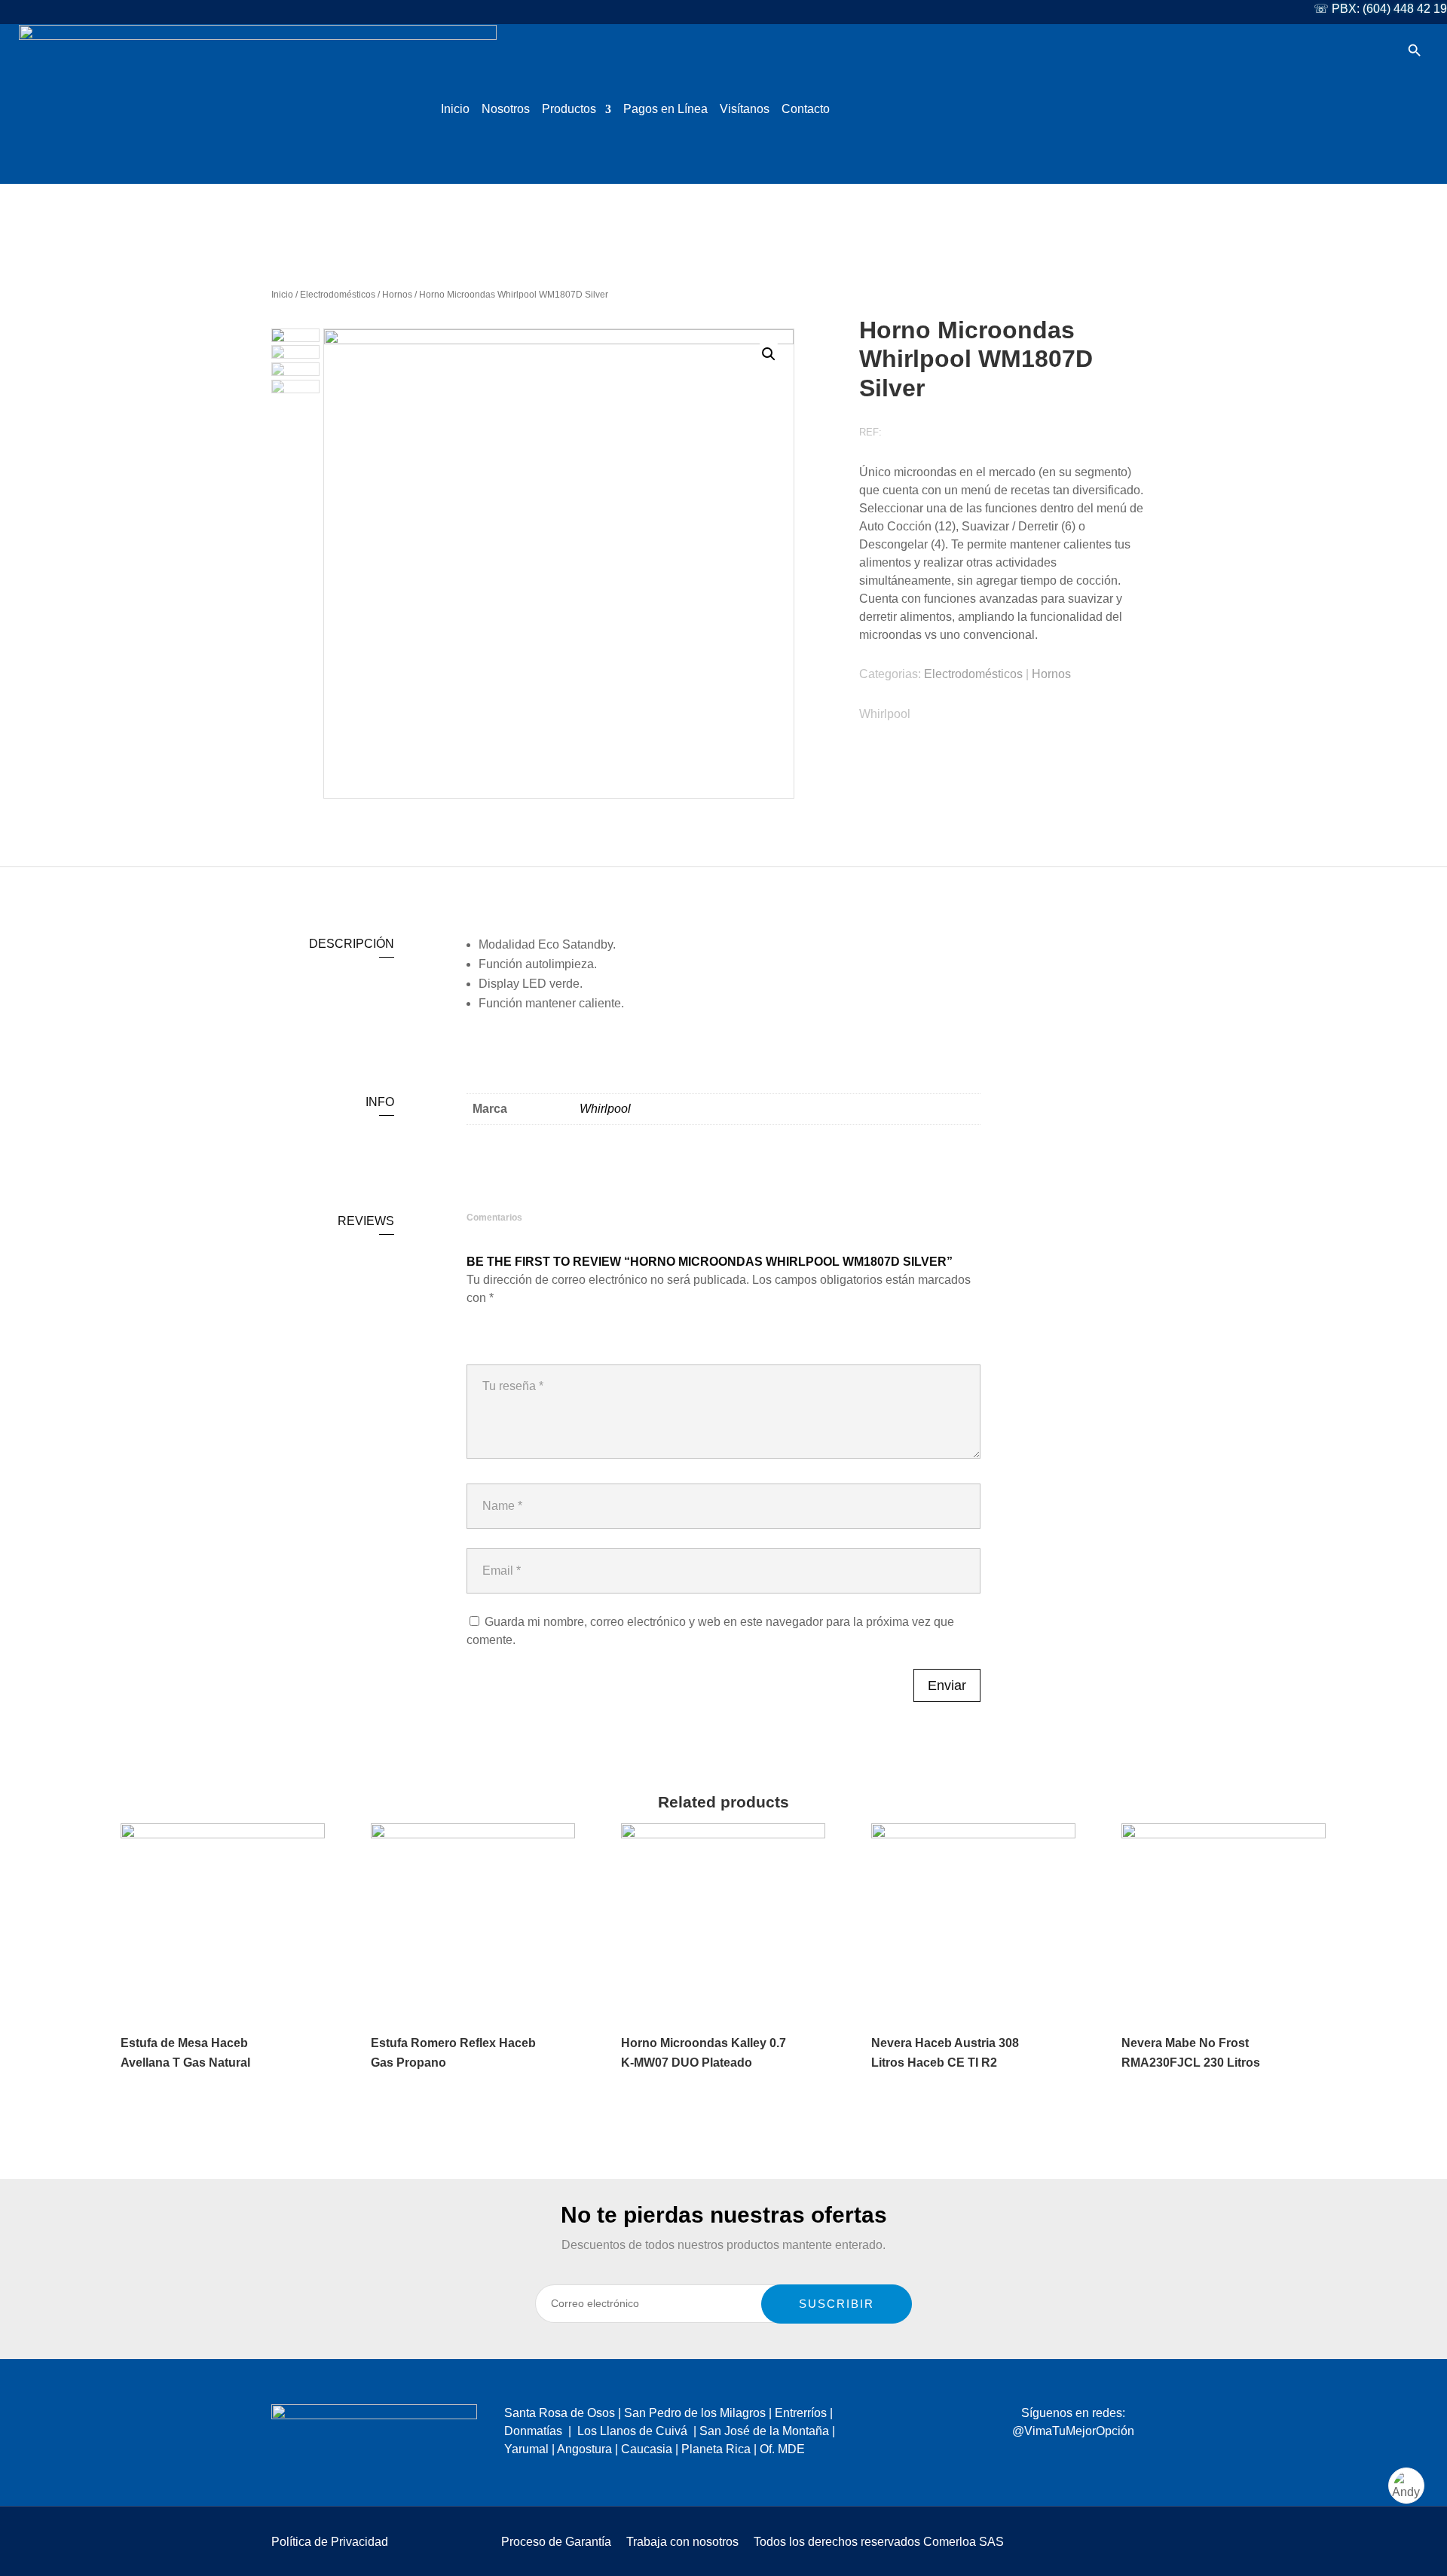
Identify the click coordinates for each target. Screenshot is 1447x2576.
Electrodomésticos (338, 295)
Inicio (455, 110)
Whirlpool (885, 714)
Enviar (947, 1685)
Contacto (806, 110)
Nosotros (506, 110)
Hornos (397, 295)
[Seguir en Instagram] (1054, 2461)
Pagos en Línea (665, 110)
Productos (569, 110)
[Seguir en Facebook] (1024, 2461)
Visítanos (745, 110)
